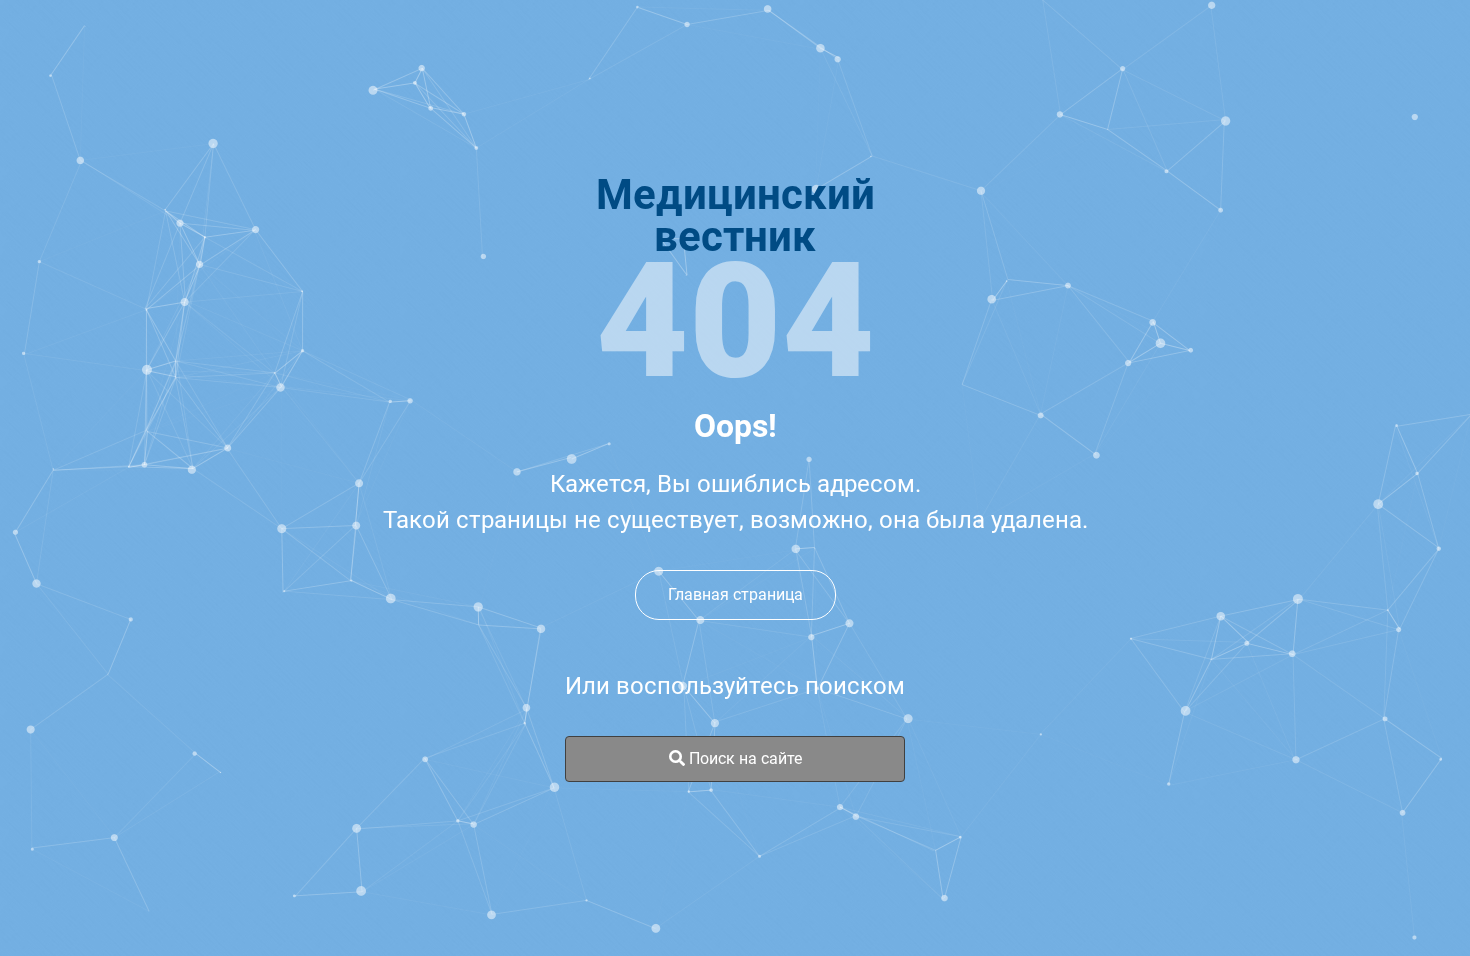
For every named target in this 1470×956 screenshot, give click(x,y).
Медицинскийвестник (735, 216)
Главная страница (735, 594)
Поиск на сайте (743, 758)
